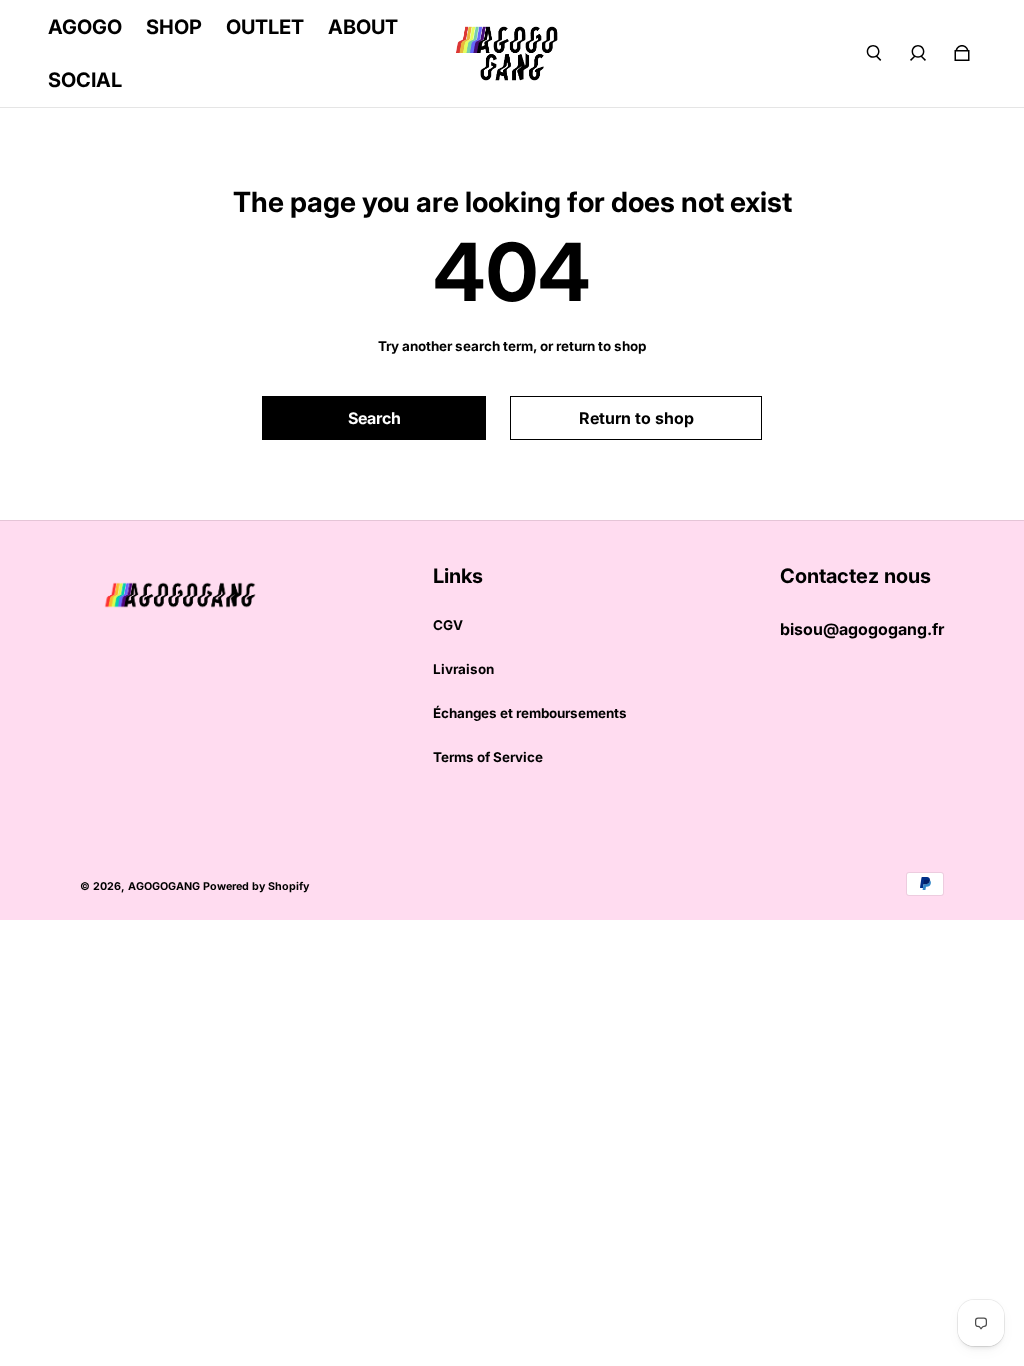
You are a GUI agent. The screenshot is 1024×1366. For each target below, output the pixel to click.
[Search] (874, 53)
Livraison (463, 669)
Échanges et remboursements (530, 713)
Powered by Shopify (256, 886)
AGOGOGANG (164, 886)
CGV (448, 625)
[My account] (918, 53)
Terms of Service (488, 757)
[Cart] (962, 53)
